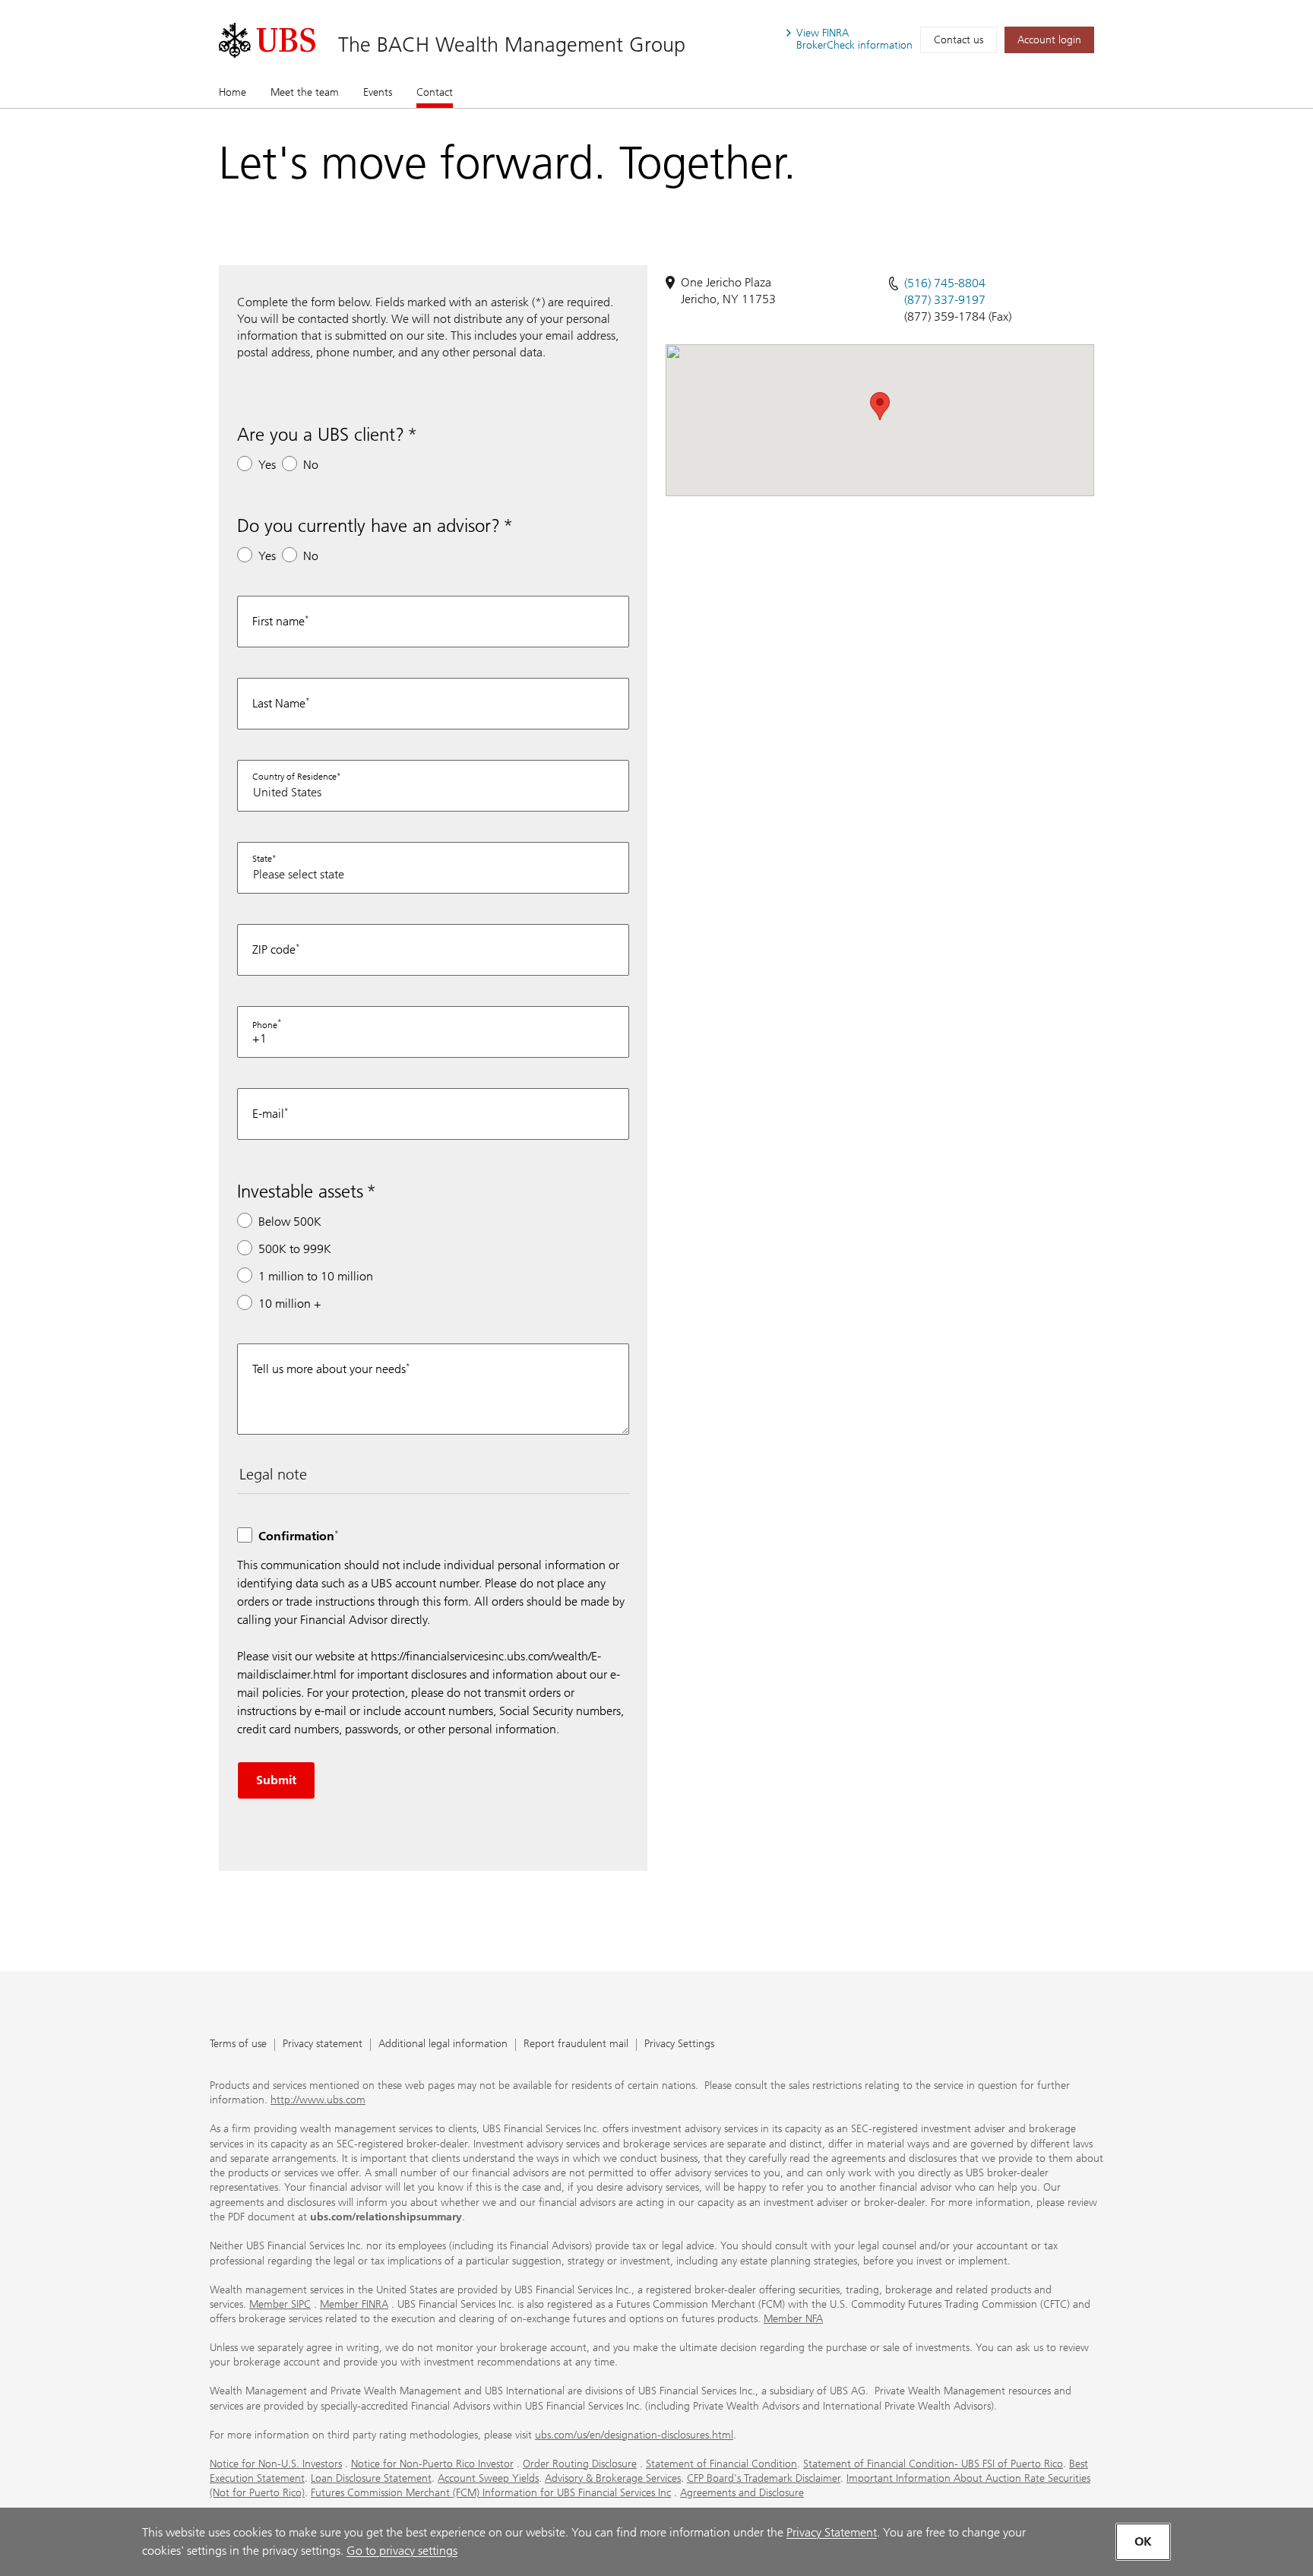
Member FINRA (354, 2304)
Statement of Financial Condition (721, 2464)
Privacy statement (323, 2044)
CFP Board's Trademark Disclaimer (764, 2478)
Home (233, 92)
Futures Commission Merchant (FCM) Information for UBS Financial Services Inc (491, 2493)
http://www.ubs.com (318, 2100)
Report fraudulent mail (576, 2044)
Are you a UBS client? (321, 434)
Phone (265, 1025)
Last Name (279, 703)
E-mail (268, 1114)
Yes (267, 465)
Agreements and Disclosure (742, 2493)
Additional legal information (443, 2044)
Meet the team (305, 92)
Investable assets (300, 1191)
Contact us (959, 40)
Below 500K (290, 1222)
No (311, 465)
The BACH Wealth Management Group (512, 44)
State (262, 859)
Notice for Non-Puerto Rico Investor (432, 2464)
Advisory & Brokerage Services (613, 2478)
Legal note (273, 1474)
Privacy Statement (832, 2532)
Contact (435, 92)
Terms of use (238, 2044)
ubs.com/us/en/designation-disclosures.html (634, 2435)
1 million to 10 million (316, 1276)
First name (278, 621)
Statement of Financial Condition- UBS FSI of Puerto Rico (933, 2464)
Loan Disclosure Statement (371, 2478)
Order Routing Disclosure (580, 2464)
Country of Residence (294, 777)
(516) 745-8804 (945, 283)
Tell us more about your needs (329, 1369)
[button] (880, 406)
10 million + (290, 1304)
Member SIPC (280, 2304)
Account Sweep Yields (488, 2478)
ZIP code (274, 949)
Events (378, 92)
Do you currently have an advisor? (369, 525)
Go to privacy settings (402, 2551)
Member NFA (793, 2319)
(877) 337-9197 (945, 300)
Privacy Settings (679, 2044)
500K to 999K (295, 1249)
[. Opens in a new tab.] (267, 40)
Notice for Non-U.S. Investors (276, 2464)
